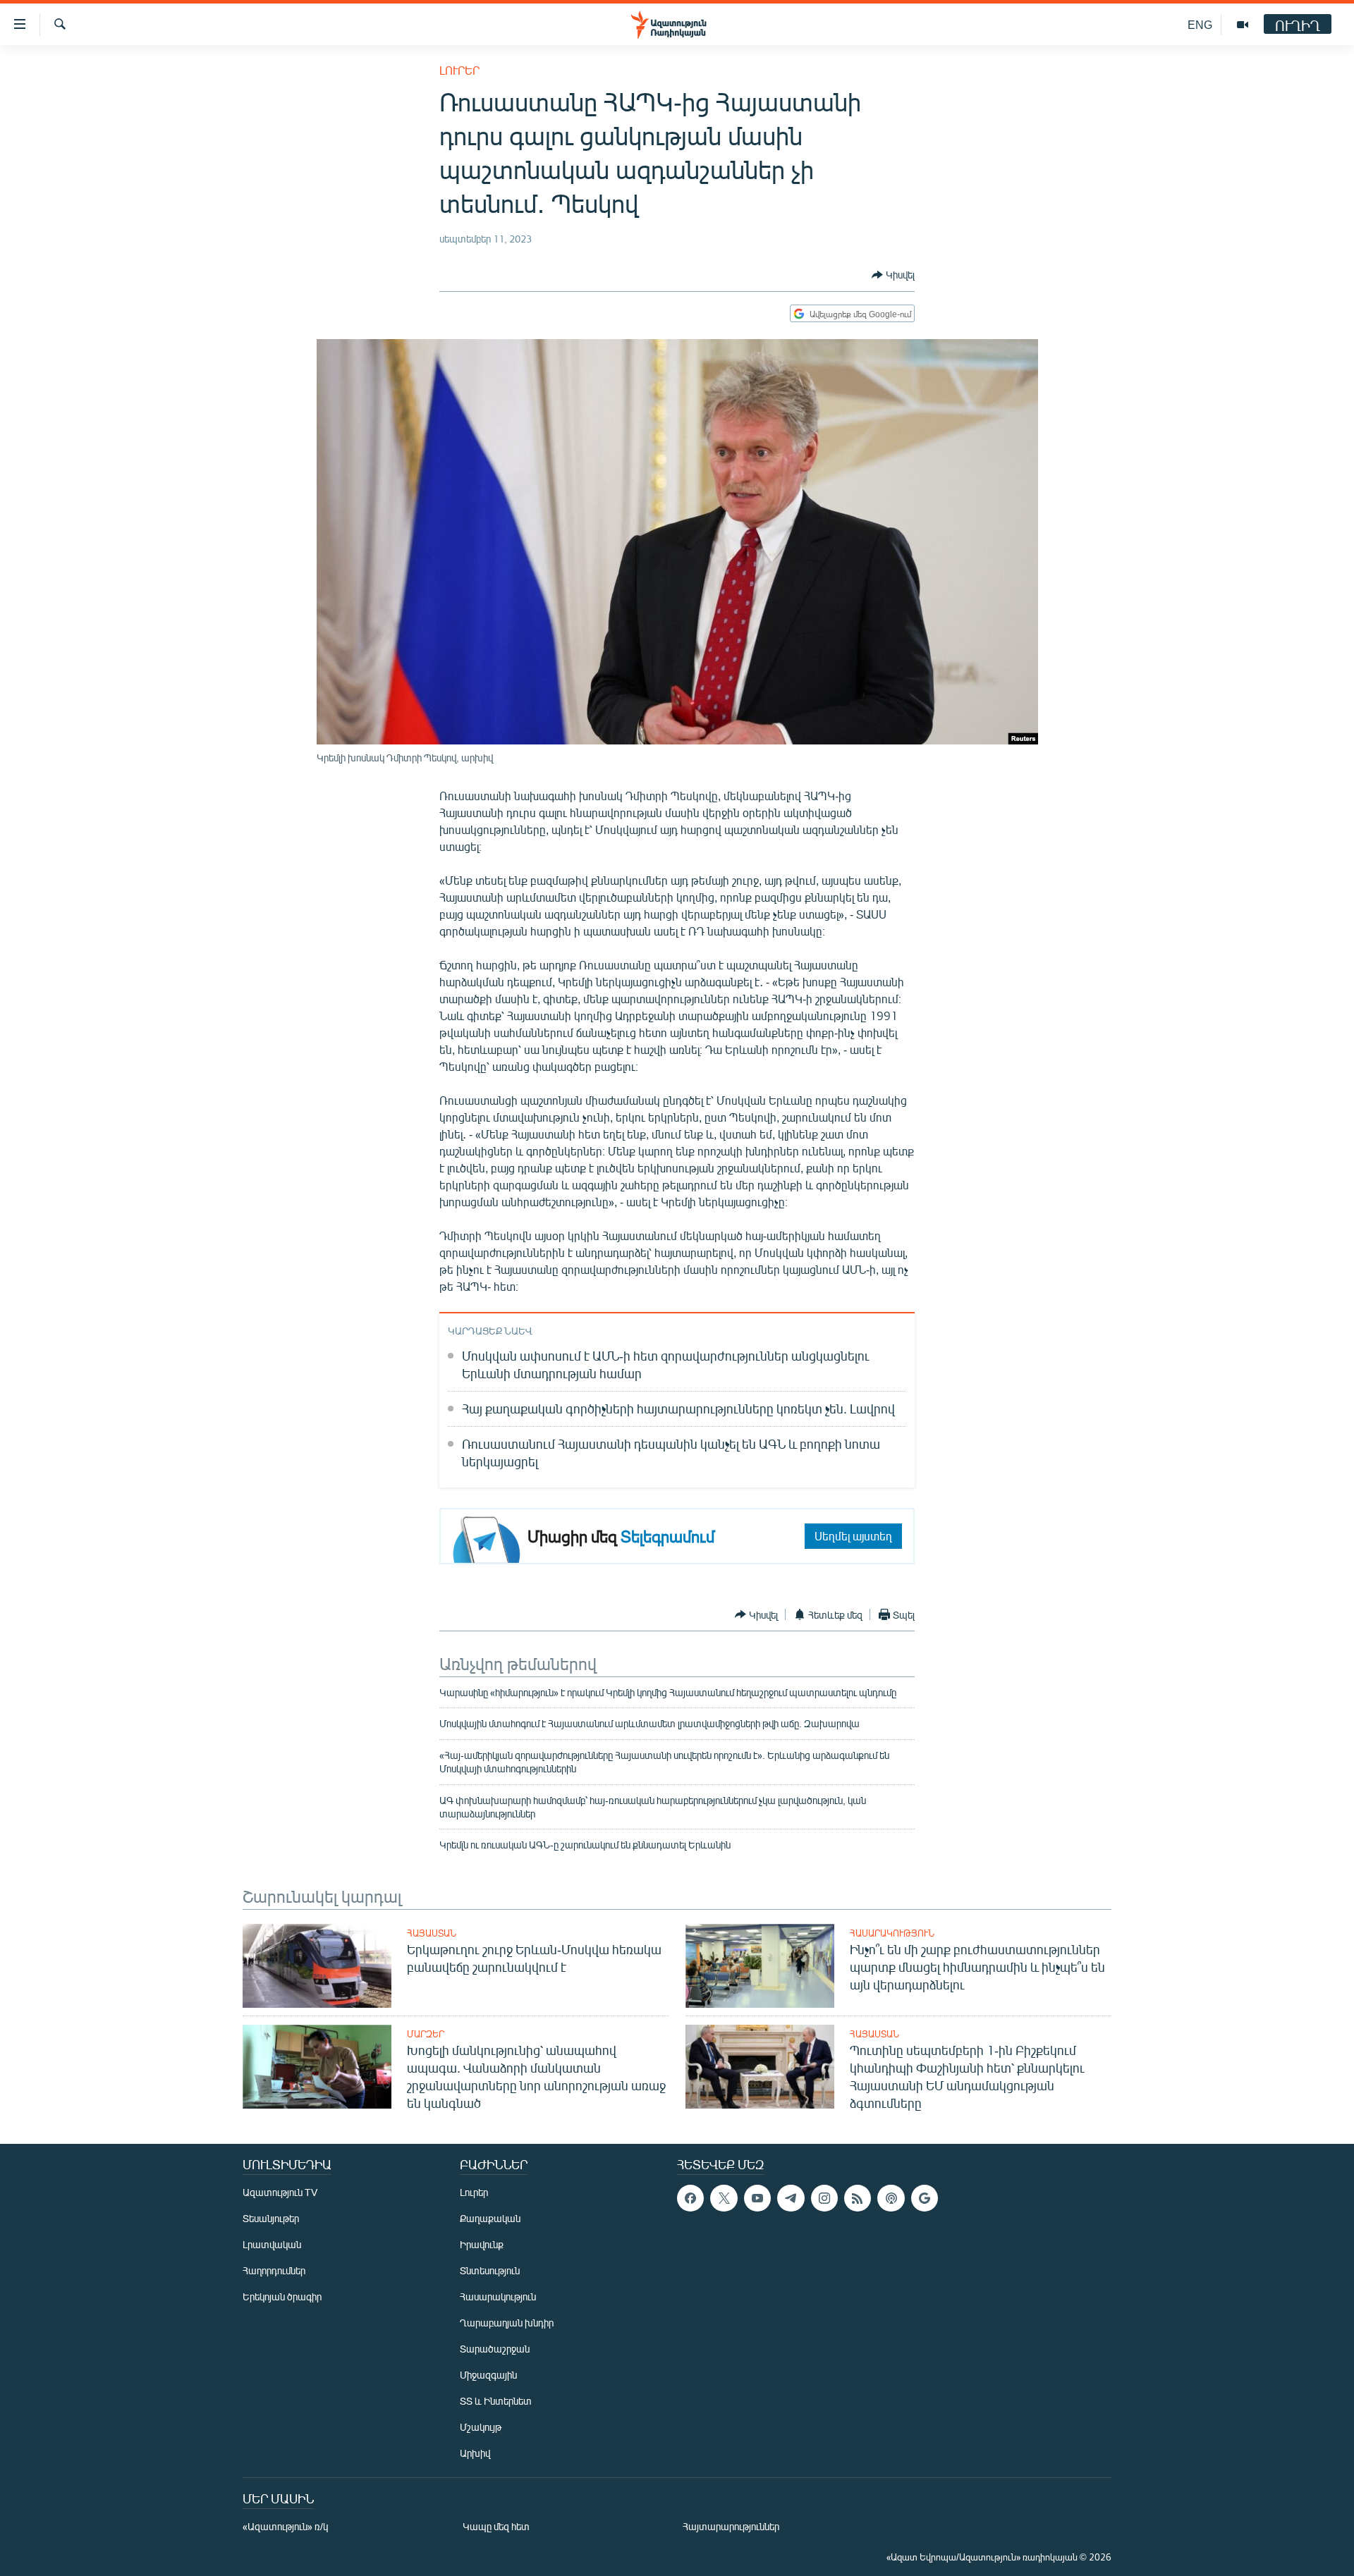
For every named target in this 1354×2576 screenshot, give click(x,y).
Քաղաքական (490, 2218)
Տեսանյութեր (271, 2218)
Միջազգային (488, 2375)
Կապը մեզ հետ (496, 2526)
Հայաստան (432, 1933)
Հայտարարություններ (731, 2526)
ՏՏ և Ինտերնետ (496, 2401)
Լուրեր (459, 70)
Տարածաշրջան (495, 2349)
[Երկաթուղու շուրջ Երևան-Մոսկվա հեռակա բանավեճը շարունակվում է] (317, 1966)
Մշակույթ (481, 2427)
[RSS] (858, 2198)
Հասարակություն (892, 1933)
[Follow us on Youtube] (757, 2198)
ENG (1200, 24)
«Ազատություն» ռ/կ (285, 2526)
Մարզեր (426, 2034)
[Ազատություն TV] (1243, 25)
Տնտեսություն (490, 2270)
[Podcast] (891, 2198)
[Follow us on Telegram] (791, 2198)
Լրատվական (272, 2244)
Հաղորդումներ (274, 2270)
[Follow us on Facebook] (690, 2198)
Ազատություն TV (280, 2192)
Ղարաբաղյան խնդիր (507, 2323)
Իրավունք (482, 2244)
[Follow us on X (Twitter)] (724, 2198)
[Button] (893, 275)
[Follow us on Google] (925, 2198)
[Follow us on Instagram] (824, 2198)
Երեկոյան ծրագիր (282, 2296)
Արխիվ (475, 2453)
